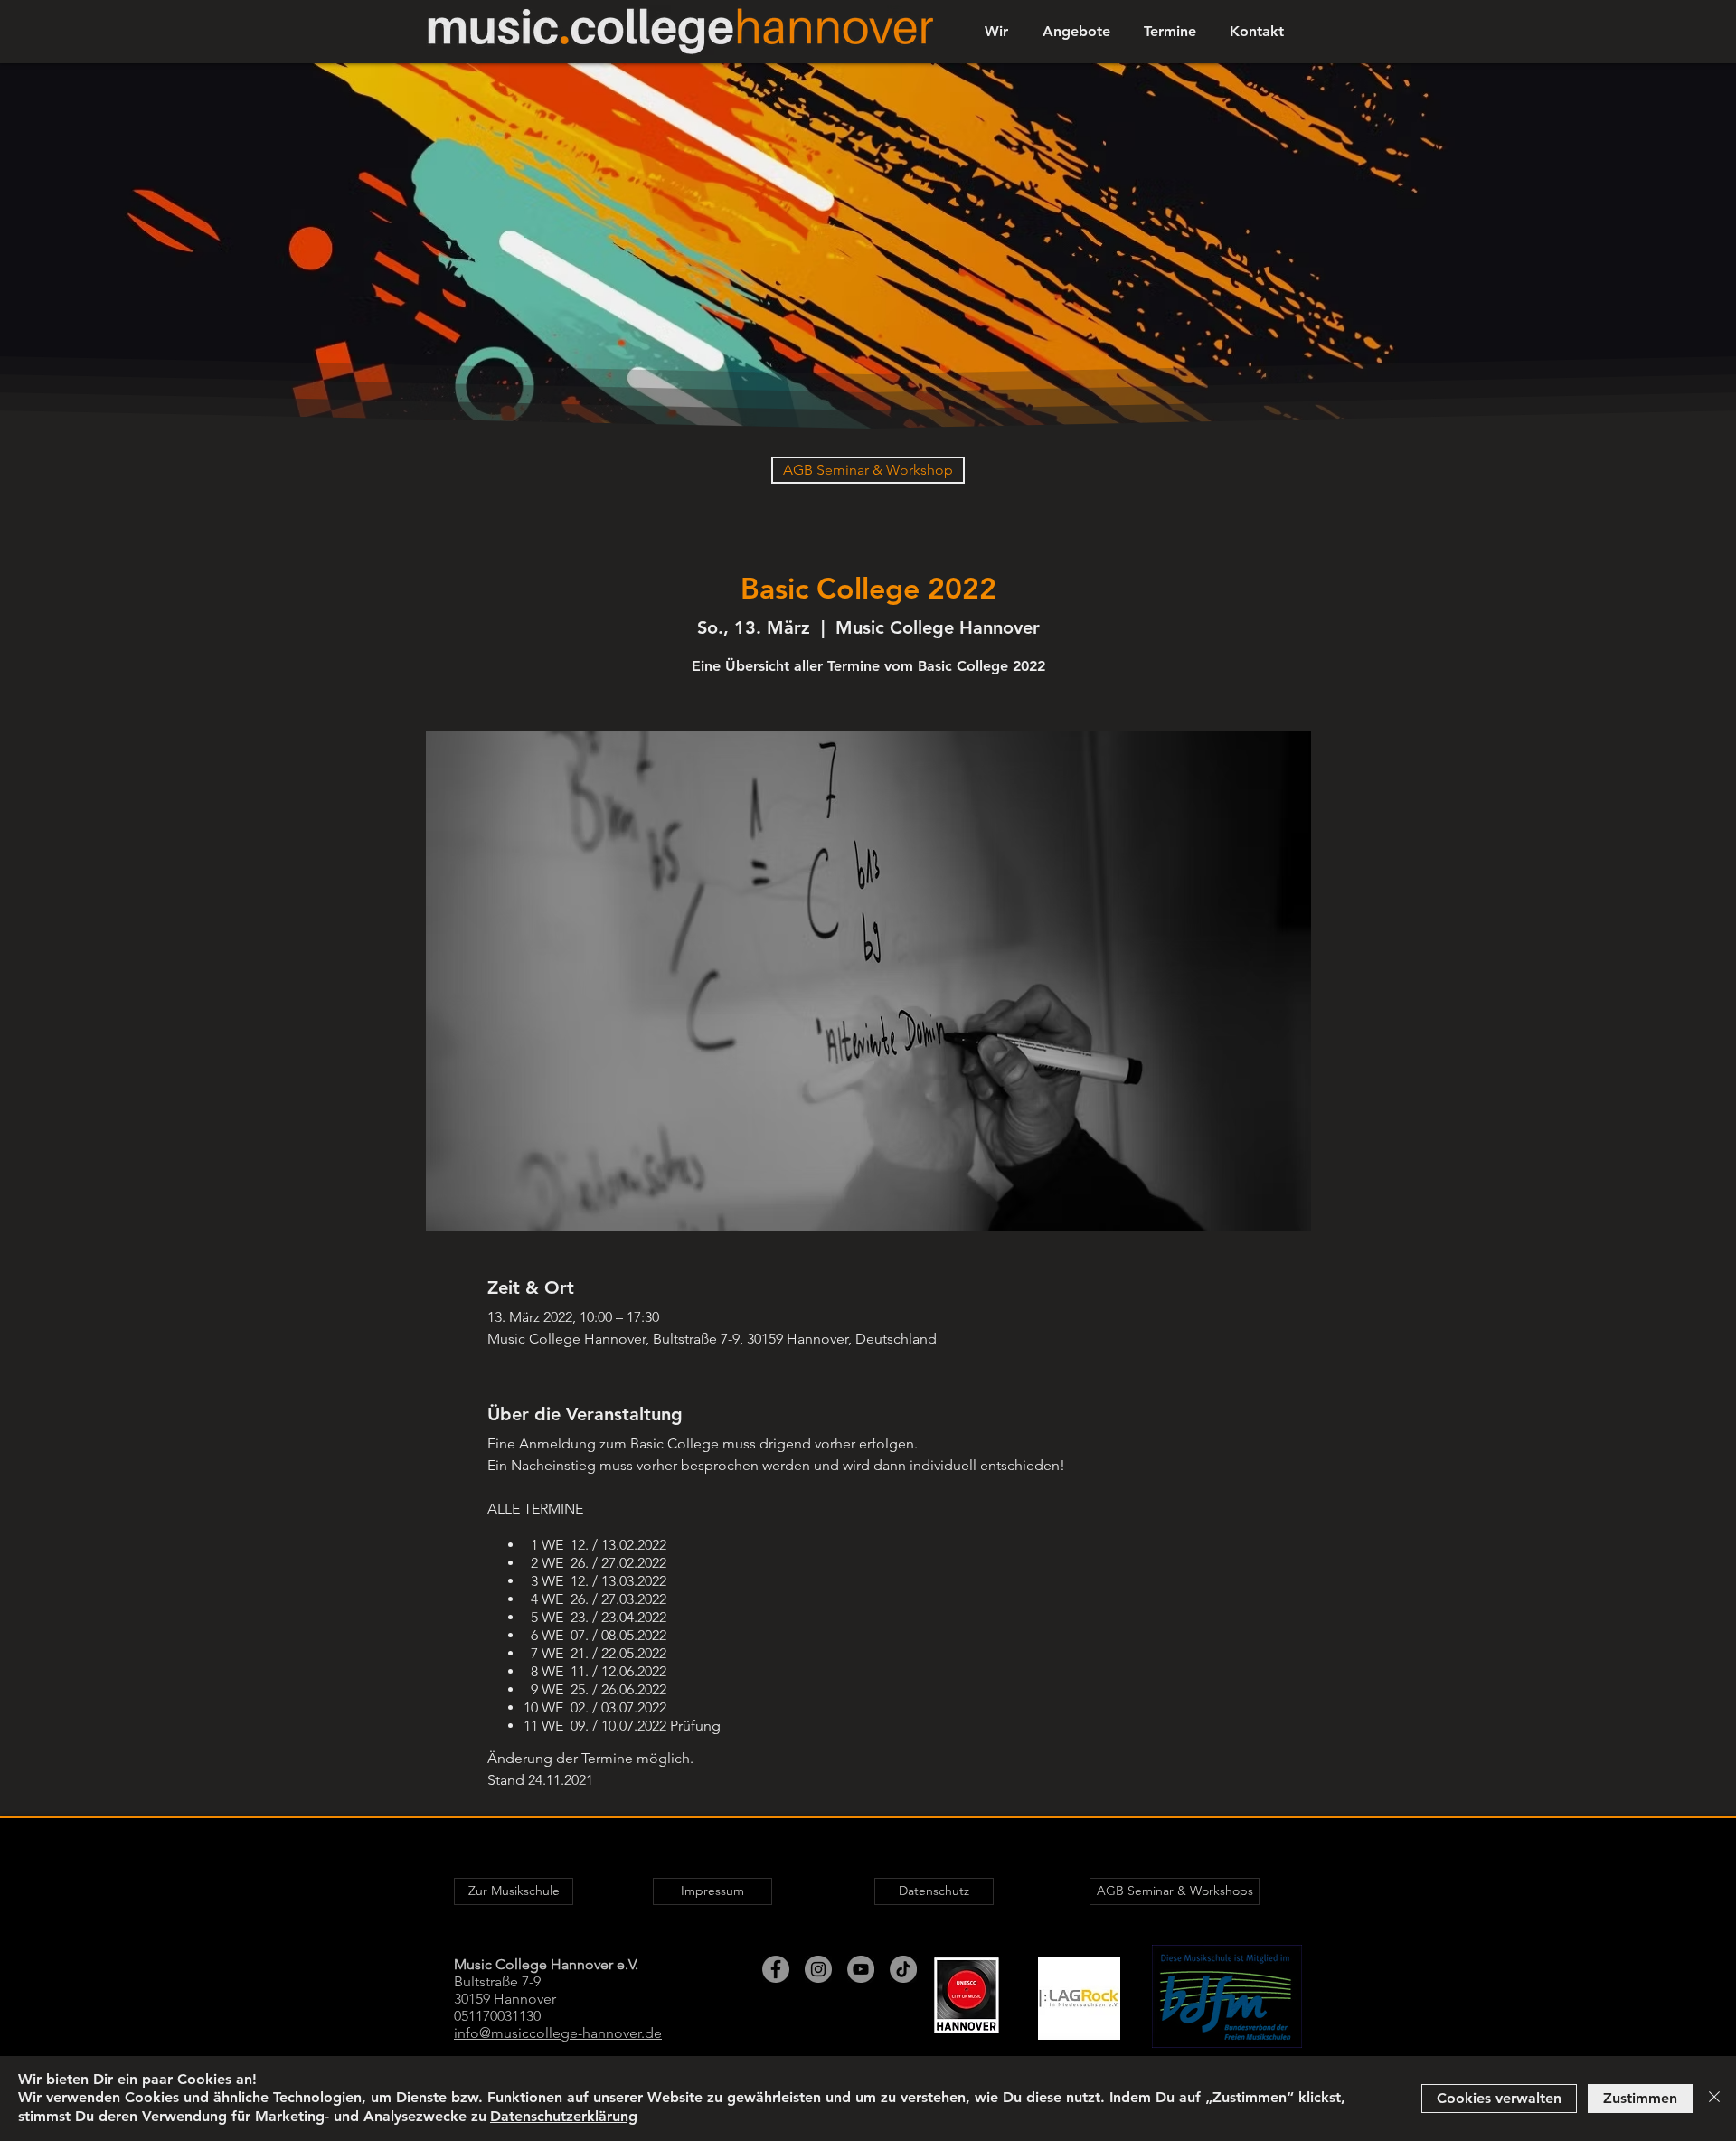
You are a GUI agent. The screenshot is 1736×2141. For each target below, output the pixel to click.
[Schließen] (1714, 2099)
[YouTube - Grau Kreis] (861, 1969)
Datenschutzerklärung (564, 2116)
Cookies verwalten (1499, 2098)
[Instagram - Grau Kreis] (818, 1969)
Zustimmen (1640, 2098)
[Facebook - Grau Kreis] (776, 1969)
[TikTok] (903, 1969)
